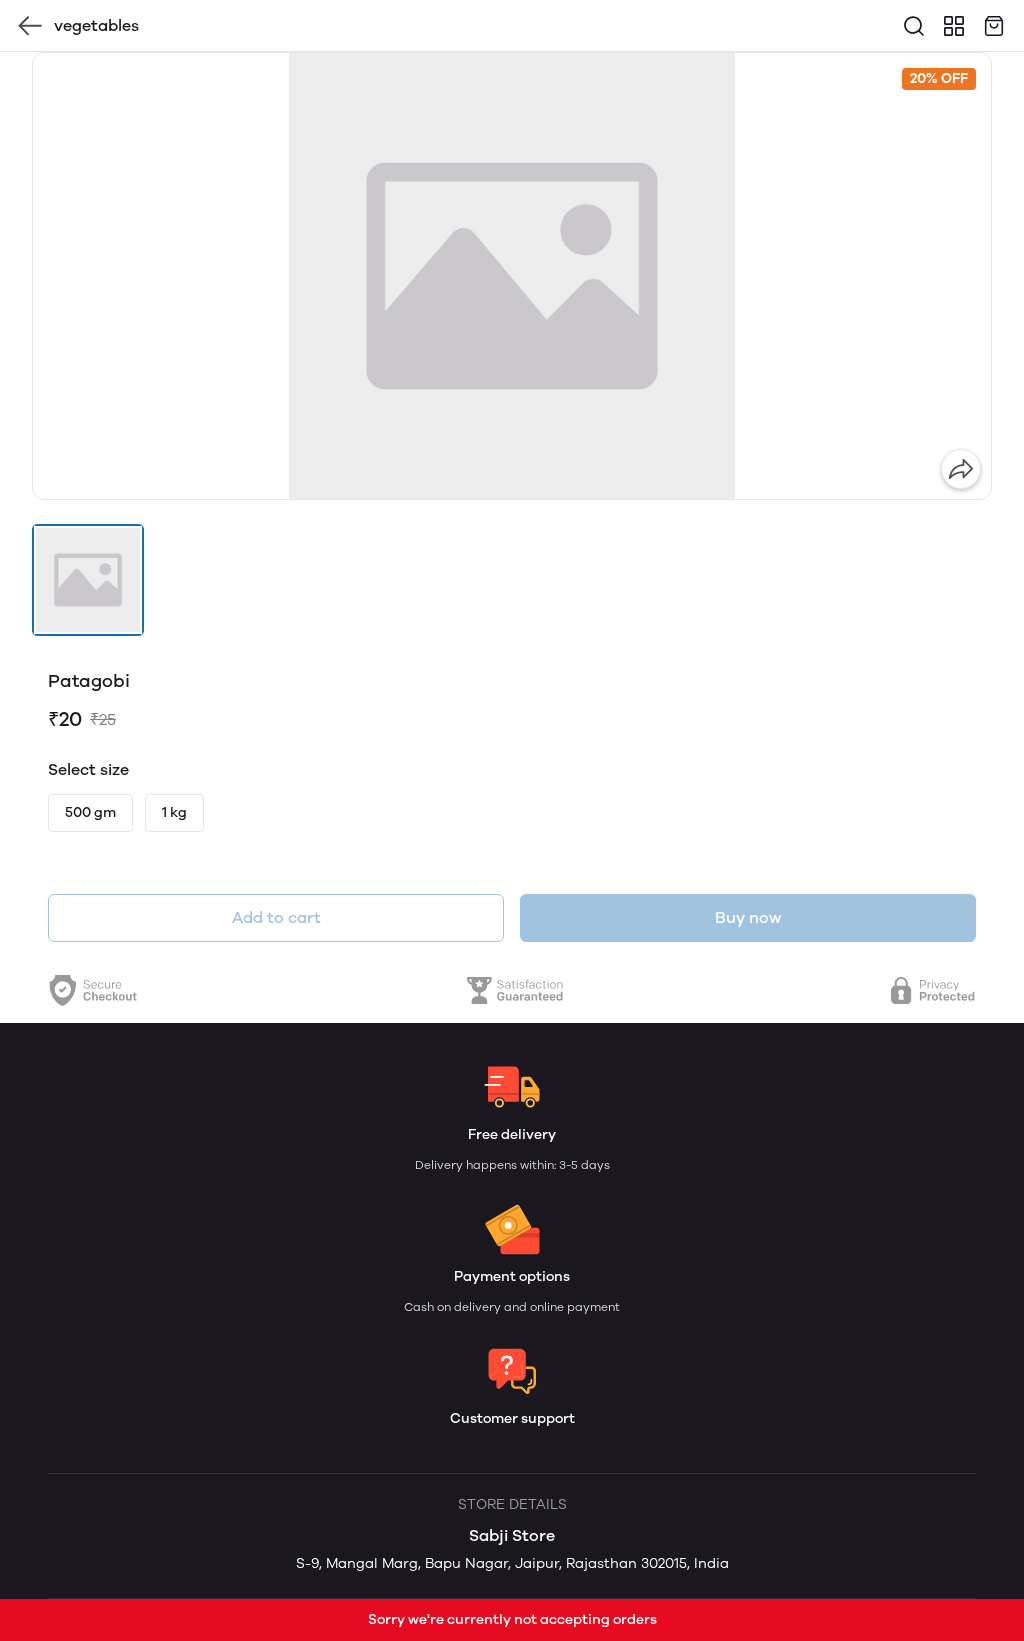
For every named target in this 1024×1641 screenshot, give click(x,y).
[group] (512, 276)
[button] (88, 580)
